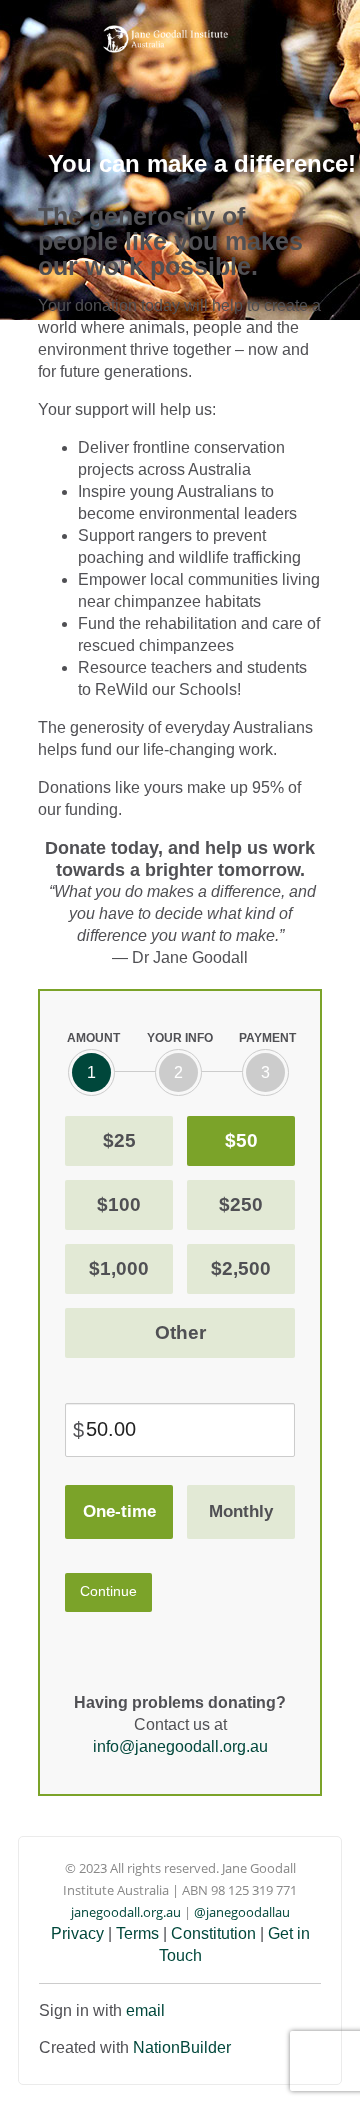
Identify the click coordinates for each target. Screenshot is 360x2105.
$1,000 (119, 1268)
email (145, 2010)
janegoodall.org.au (126, 1912)
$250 (241, 1204)
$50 (241, 1140)
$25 (119, 1140)
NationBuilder (182, 2047)
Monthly (241, 1511)
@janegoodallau (242, 1912)
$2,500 (241, 1268)
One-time (119, 1511)
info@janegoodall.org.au (180, 1746)
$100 (119, 1204)
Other (180, 1332)
